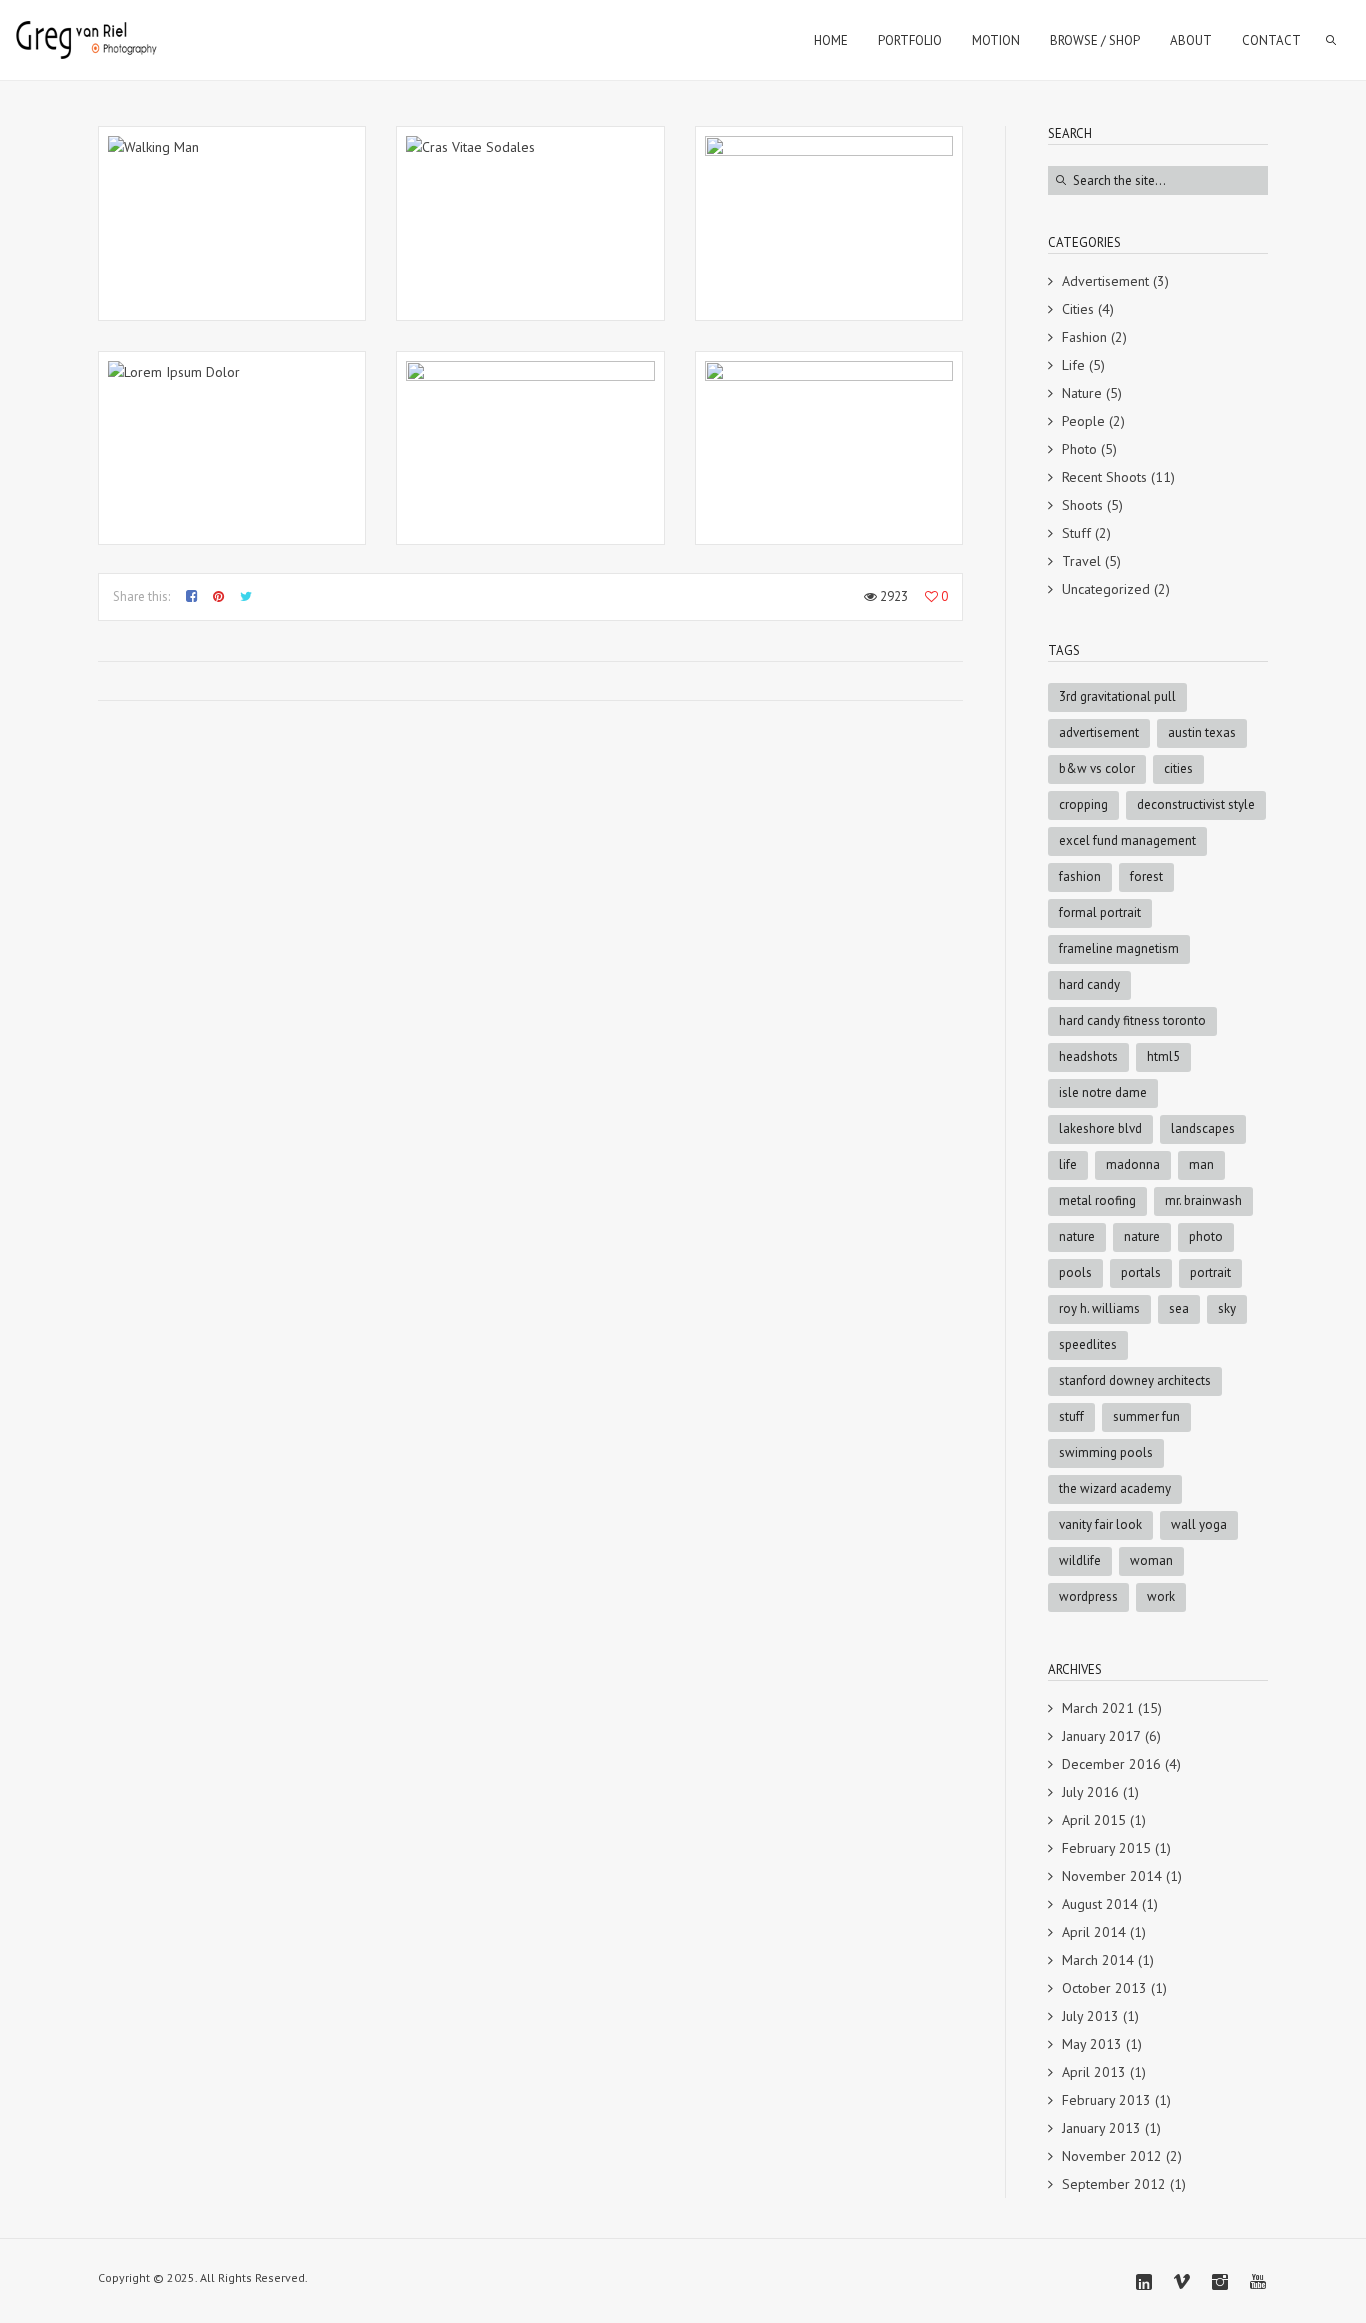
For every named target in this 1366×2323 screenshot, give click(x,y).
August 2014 (1100, 1904)
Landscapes (1203, 1128)
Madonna (1133, 1164)
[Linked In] (1144, 2282)
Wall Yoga (1199, 1524)
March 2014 (1098, 1960)
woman (1151, 1560)
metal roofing (1097, 1200)
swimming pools (1106, 1452)
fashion (1080, 876)
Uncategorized (1106, 589)
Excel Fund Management (1127, 840)
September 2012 (1114, 2184)
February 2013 (1106, 2100)
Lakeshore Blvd (1100, 1128)
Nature (1082, 393)
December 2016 (1111, 1764)
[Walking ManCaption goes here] (232, 223)
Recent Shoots (1104, 477)
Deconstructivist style (1196, 804)
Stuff (1076, 533)
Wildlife (1080, 1560)
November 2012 (1112, 2156)
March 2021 (1098, 1708)
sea (1179, 1308)
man (1201, 1164)
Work (1161, 1596)
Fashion (1084, 337)
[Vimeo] (1182, 2282)
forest (1146, 876)
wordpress (1088, 1596)
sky (1227, 1308)
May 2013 (1092, 2044)
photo (1206, 1236)
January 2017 (1101, 1736)
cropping (1083, 804)
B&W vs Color (1097, 768)
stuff (1071, 1416)
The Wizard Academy (1115, 1488)
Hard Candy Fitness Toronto (1132, 1020)
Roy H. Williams (1099, 1308)
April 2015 (1094, 1820)
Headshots (1088, 1056)
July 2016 (1090, 1792)
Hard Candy (1089, 984)
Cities (1078, 309)
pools (1075, 1272)
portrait (1210, 1272)
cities (1178, 768)
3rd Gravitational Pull (1117, 696)
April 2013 (1094, 2072)
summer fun (1146, 1416)
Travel (1081, 561)
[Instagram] (1220, 2282)
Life (1073, 365)
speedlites (1088, 1344)
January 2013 (1101, 2128)
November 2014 (1112, 1876)
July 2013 (1090, 2016)
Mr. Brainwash (1203, 1200)
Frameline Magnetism (1119, 948)
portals (1141, 1272)
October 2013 (1104, 1988)
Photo (1079, 449)
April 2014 (1094, 1932)
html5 (1163, 1056)
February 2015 (1106, 1848)
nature (1142, 1236)
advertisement (1099, 732)
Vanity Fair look (1100, 1524)
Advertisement (1105, 281)
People (1083, 421)
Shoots (1082, 505)
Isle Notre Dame (1103, 1092)
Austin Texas (1202, 732)
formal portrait (1100, 912)
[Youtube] (1258, 2282)
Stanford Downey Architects (1135, 1380)
